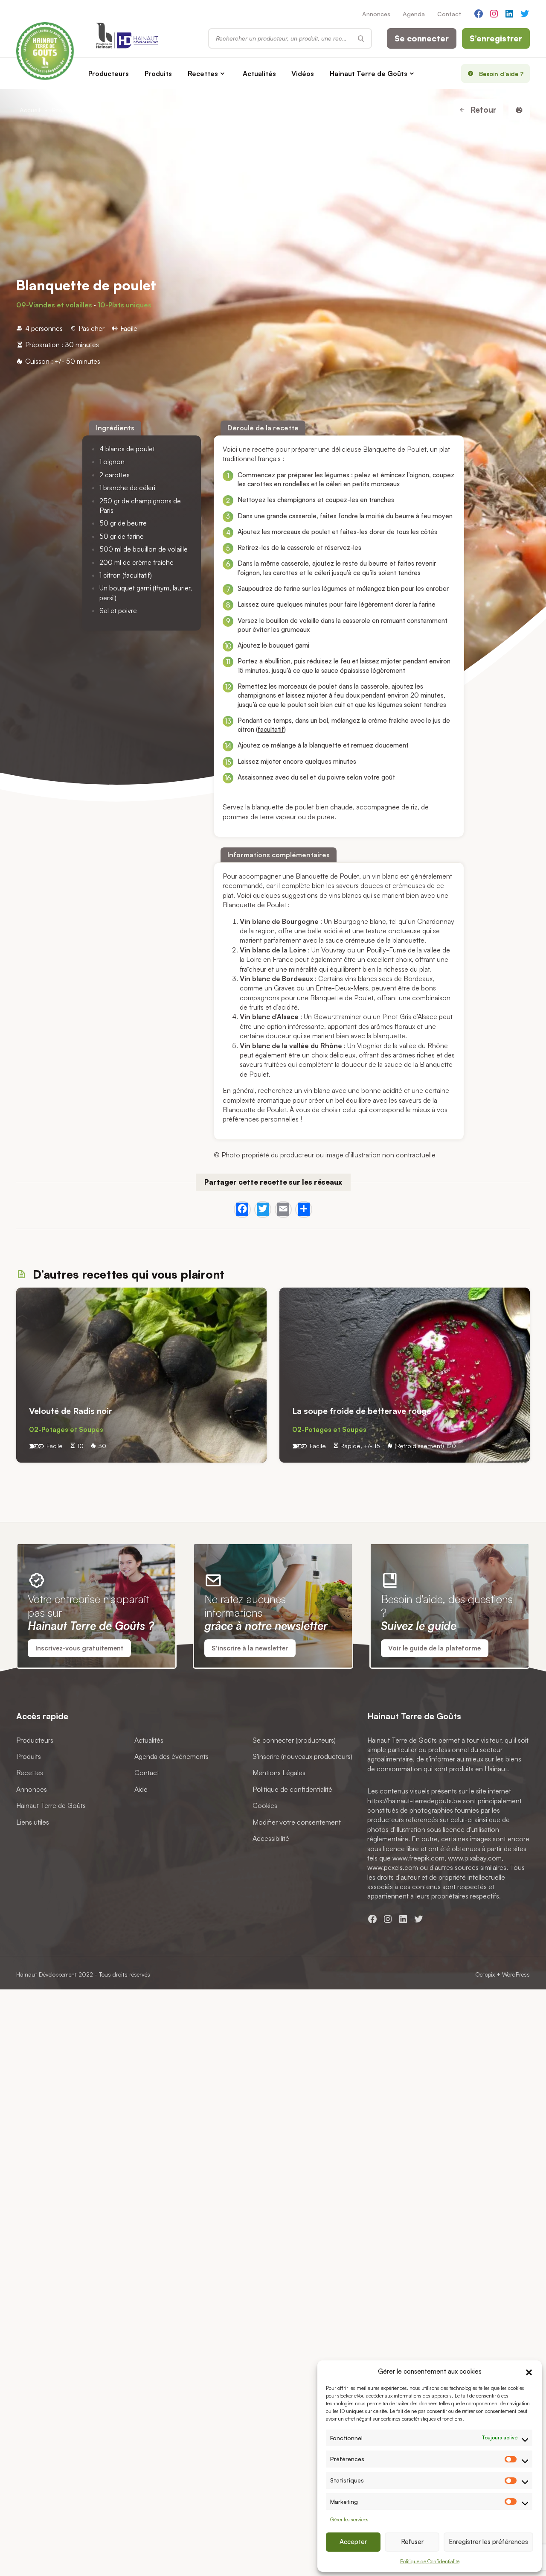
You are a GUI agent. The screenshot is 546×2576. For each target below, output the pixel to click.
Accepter (353, 2542)
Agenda (414, 14)
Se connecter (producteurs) (294, 1740)
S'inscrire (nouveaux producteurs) (302, 1756)
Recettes (203, 73)
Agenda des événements (171, 1756)
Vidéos (303, 73)
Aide (141, 1789)
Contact (449, 14)
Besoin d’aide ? (501, 73)
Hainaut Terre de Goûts (369, 73)
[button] (529, 2371)
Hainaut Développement (46, 1974)
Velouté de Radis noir (72, 1411)
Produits (158, 73)
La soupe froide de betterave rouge (362, 1411)
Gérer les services (349, 2519)
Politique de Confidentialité (430, 2561)
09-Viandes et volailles (54, 305)
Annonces (376, 14)
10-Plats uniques (125, 305)
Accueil (30, 110)
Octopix (485, 1974)
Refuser (412, 2542)
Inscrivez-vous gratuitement (80, 1648)
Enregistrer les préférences (488, 2542)
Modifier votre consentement (297, 1822)
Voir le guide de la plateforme (434, 1648)
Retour (482, 110)
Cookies (265, 1806)
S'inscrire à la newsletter (250, 1648)
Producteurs (109, 73)
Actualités (259, 73)
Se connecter (422, 38)
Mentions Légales (279, 1773)
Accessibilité (271, 1838)
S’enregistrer (496, 38)
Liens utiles (33, 1822)
